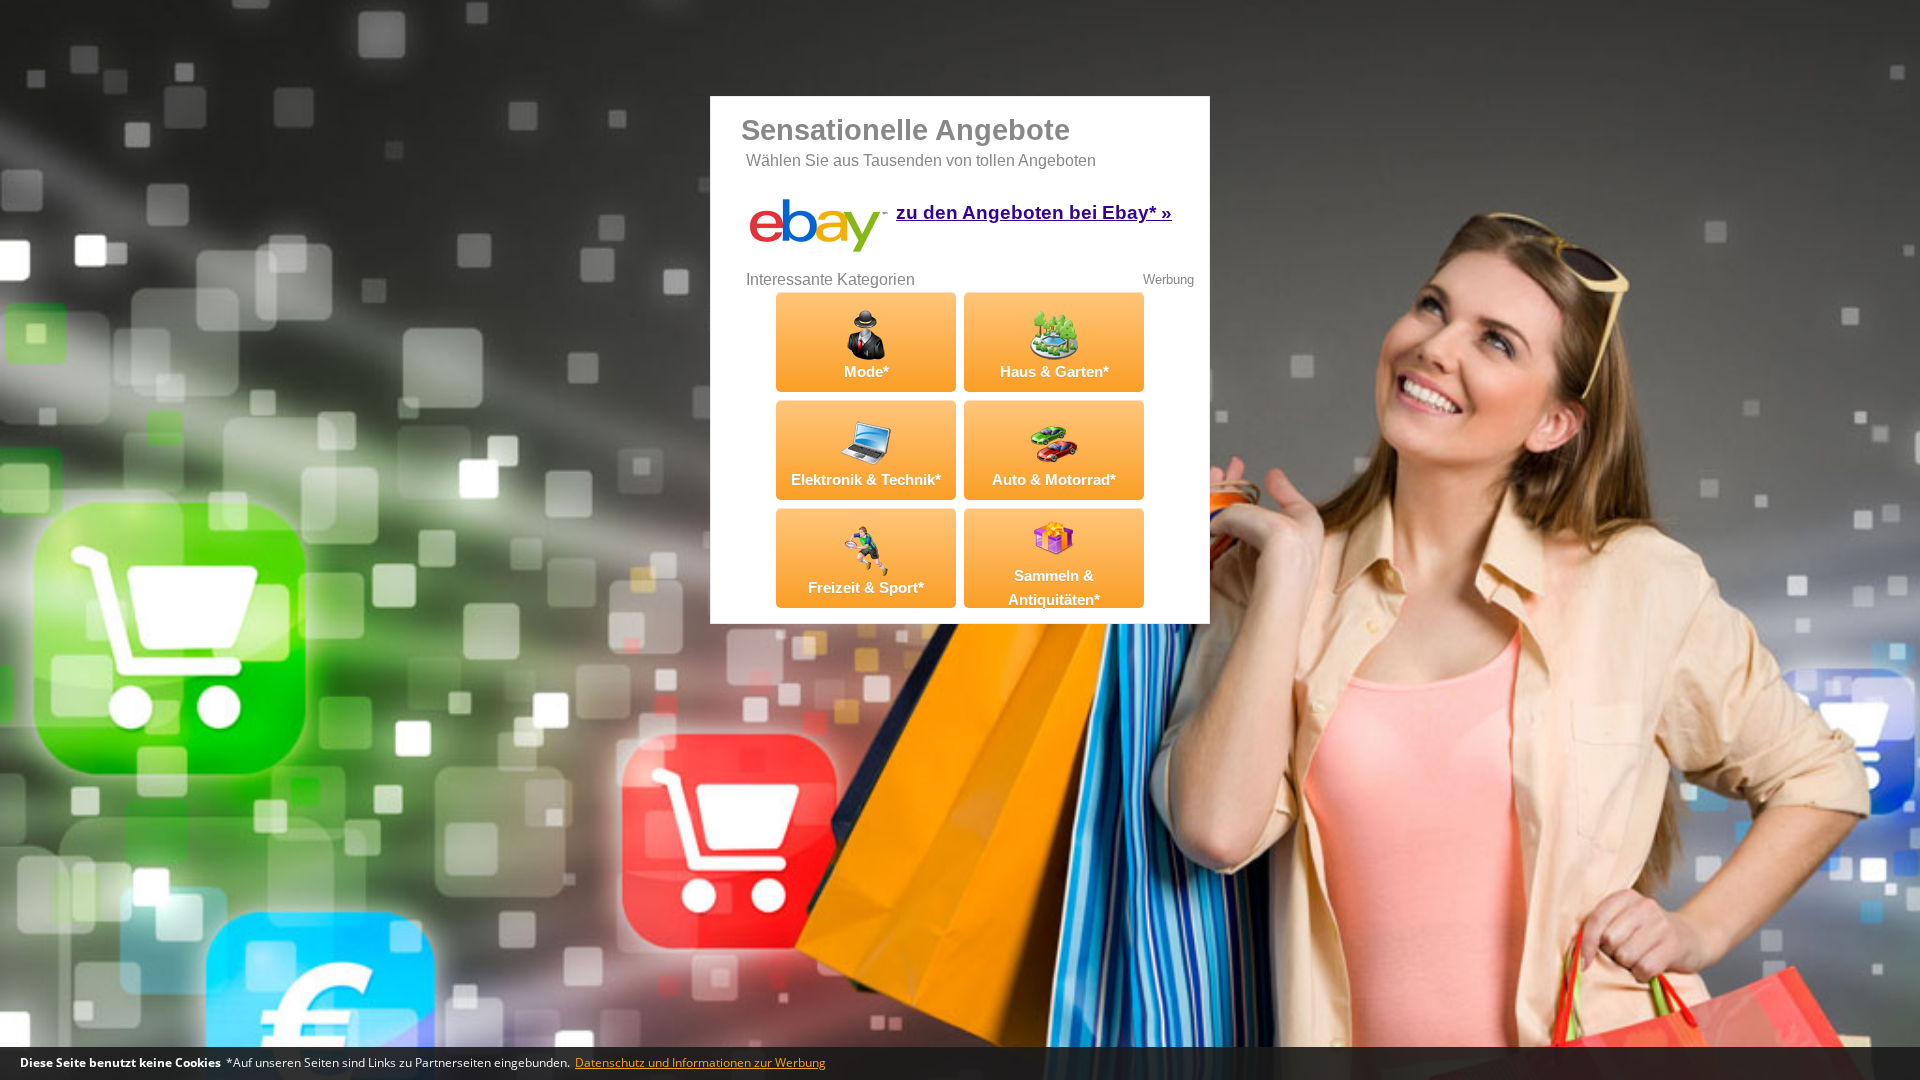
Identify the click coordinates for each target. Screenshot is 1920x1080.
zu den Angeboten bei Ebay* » (1034, 212)
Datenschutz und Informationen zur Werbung (700, 1063)
